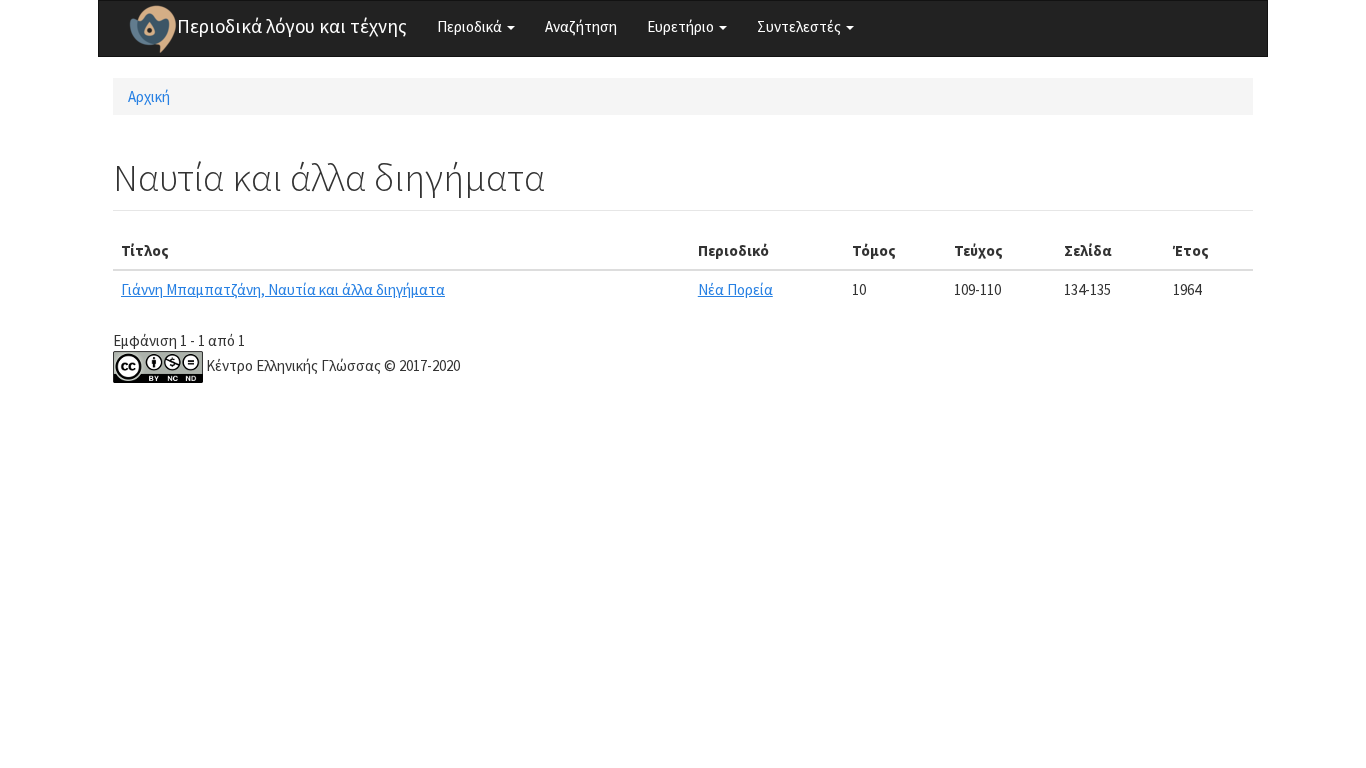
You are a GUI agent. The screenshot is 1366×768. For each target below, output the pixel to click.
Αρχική (149, 96)
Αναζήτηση (581, 26)
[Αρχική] (153, 29)
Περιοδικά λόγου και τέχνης (292, 26)
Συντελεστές (800, 26)
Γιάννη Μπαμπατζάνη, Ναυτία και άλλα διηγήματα (283, 289)
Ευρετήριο (682, 26)
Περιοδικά (471, 26)
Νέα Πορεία (735, 289)
